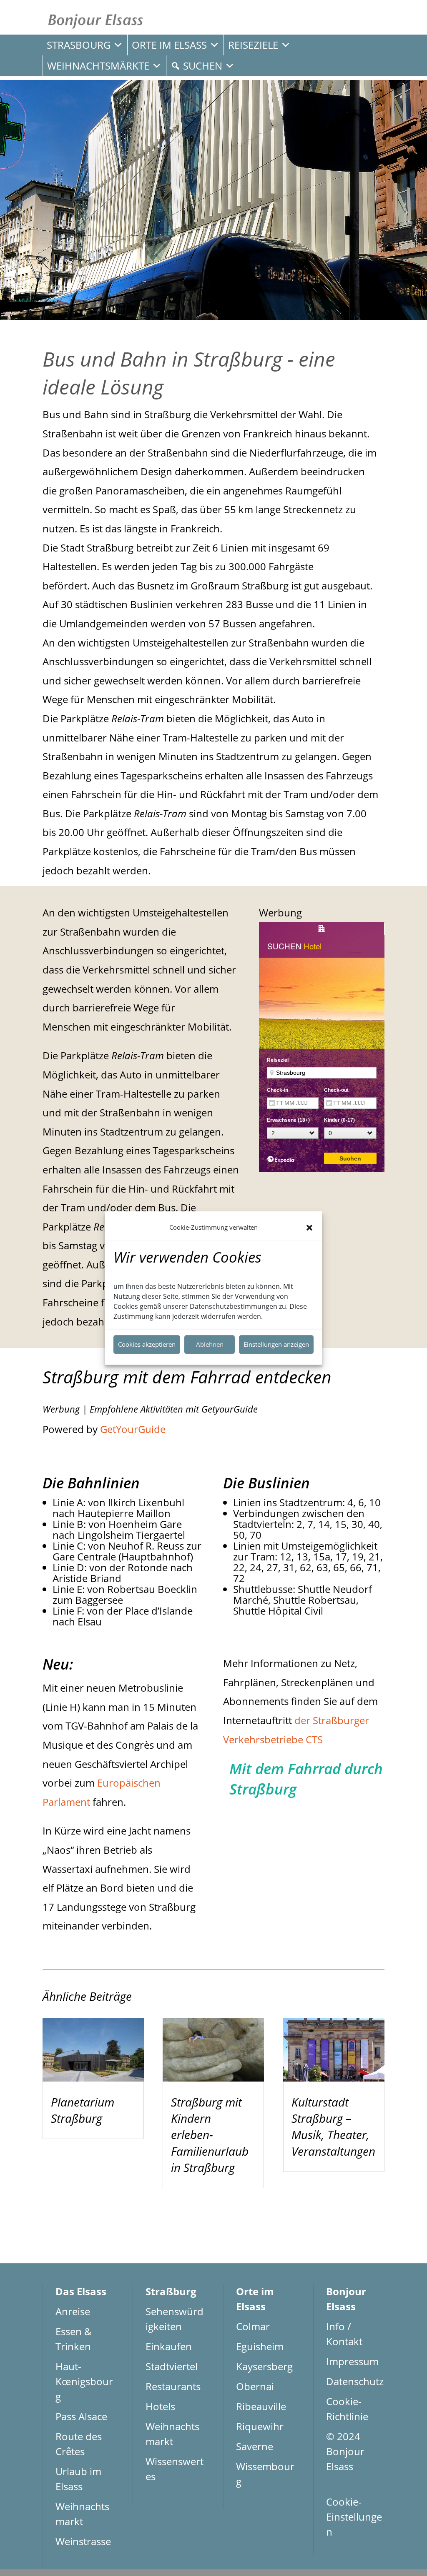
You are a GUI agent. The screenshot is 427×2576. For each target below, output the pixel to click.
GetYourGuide (133, 1429)
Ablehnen (210, 1344)
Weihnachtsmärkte (98, 66)
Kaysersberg (264, 2366)
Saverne (255, 2446)
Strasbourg (79, 45)
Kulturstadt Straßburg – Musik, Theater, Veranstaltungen (333, 2127)
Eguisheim (260, 2346)
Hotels (160, 2406)
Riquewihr (260, 2426)
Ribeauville (261, 2406)
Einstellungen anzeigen (276, 1344)
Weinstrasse (83, 2541)
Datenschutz (355, 2381)
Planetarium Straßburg (83, 2110)
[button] (309, 1228)
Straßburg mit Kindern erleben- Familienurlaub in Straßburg (210, 2135)
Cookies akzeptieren (147, 1344)
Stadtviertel (172, 2366)
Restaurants (173, 2386)
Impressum (352, 2361)
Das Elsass (81, 2291)
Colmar (253, 2326)
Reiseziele (253, 45)
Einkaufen (169, 2346)
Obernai (255, 2386)
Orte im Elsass (169, 45)
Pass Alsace (81, 2416)
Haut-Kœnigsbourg (84, 2381)
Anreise (73, 2311)
